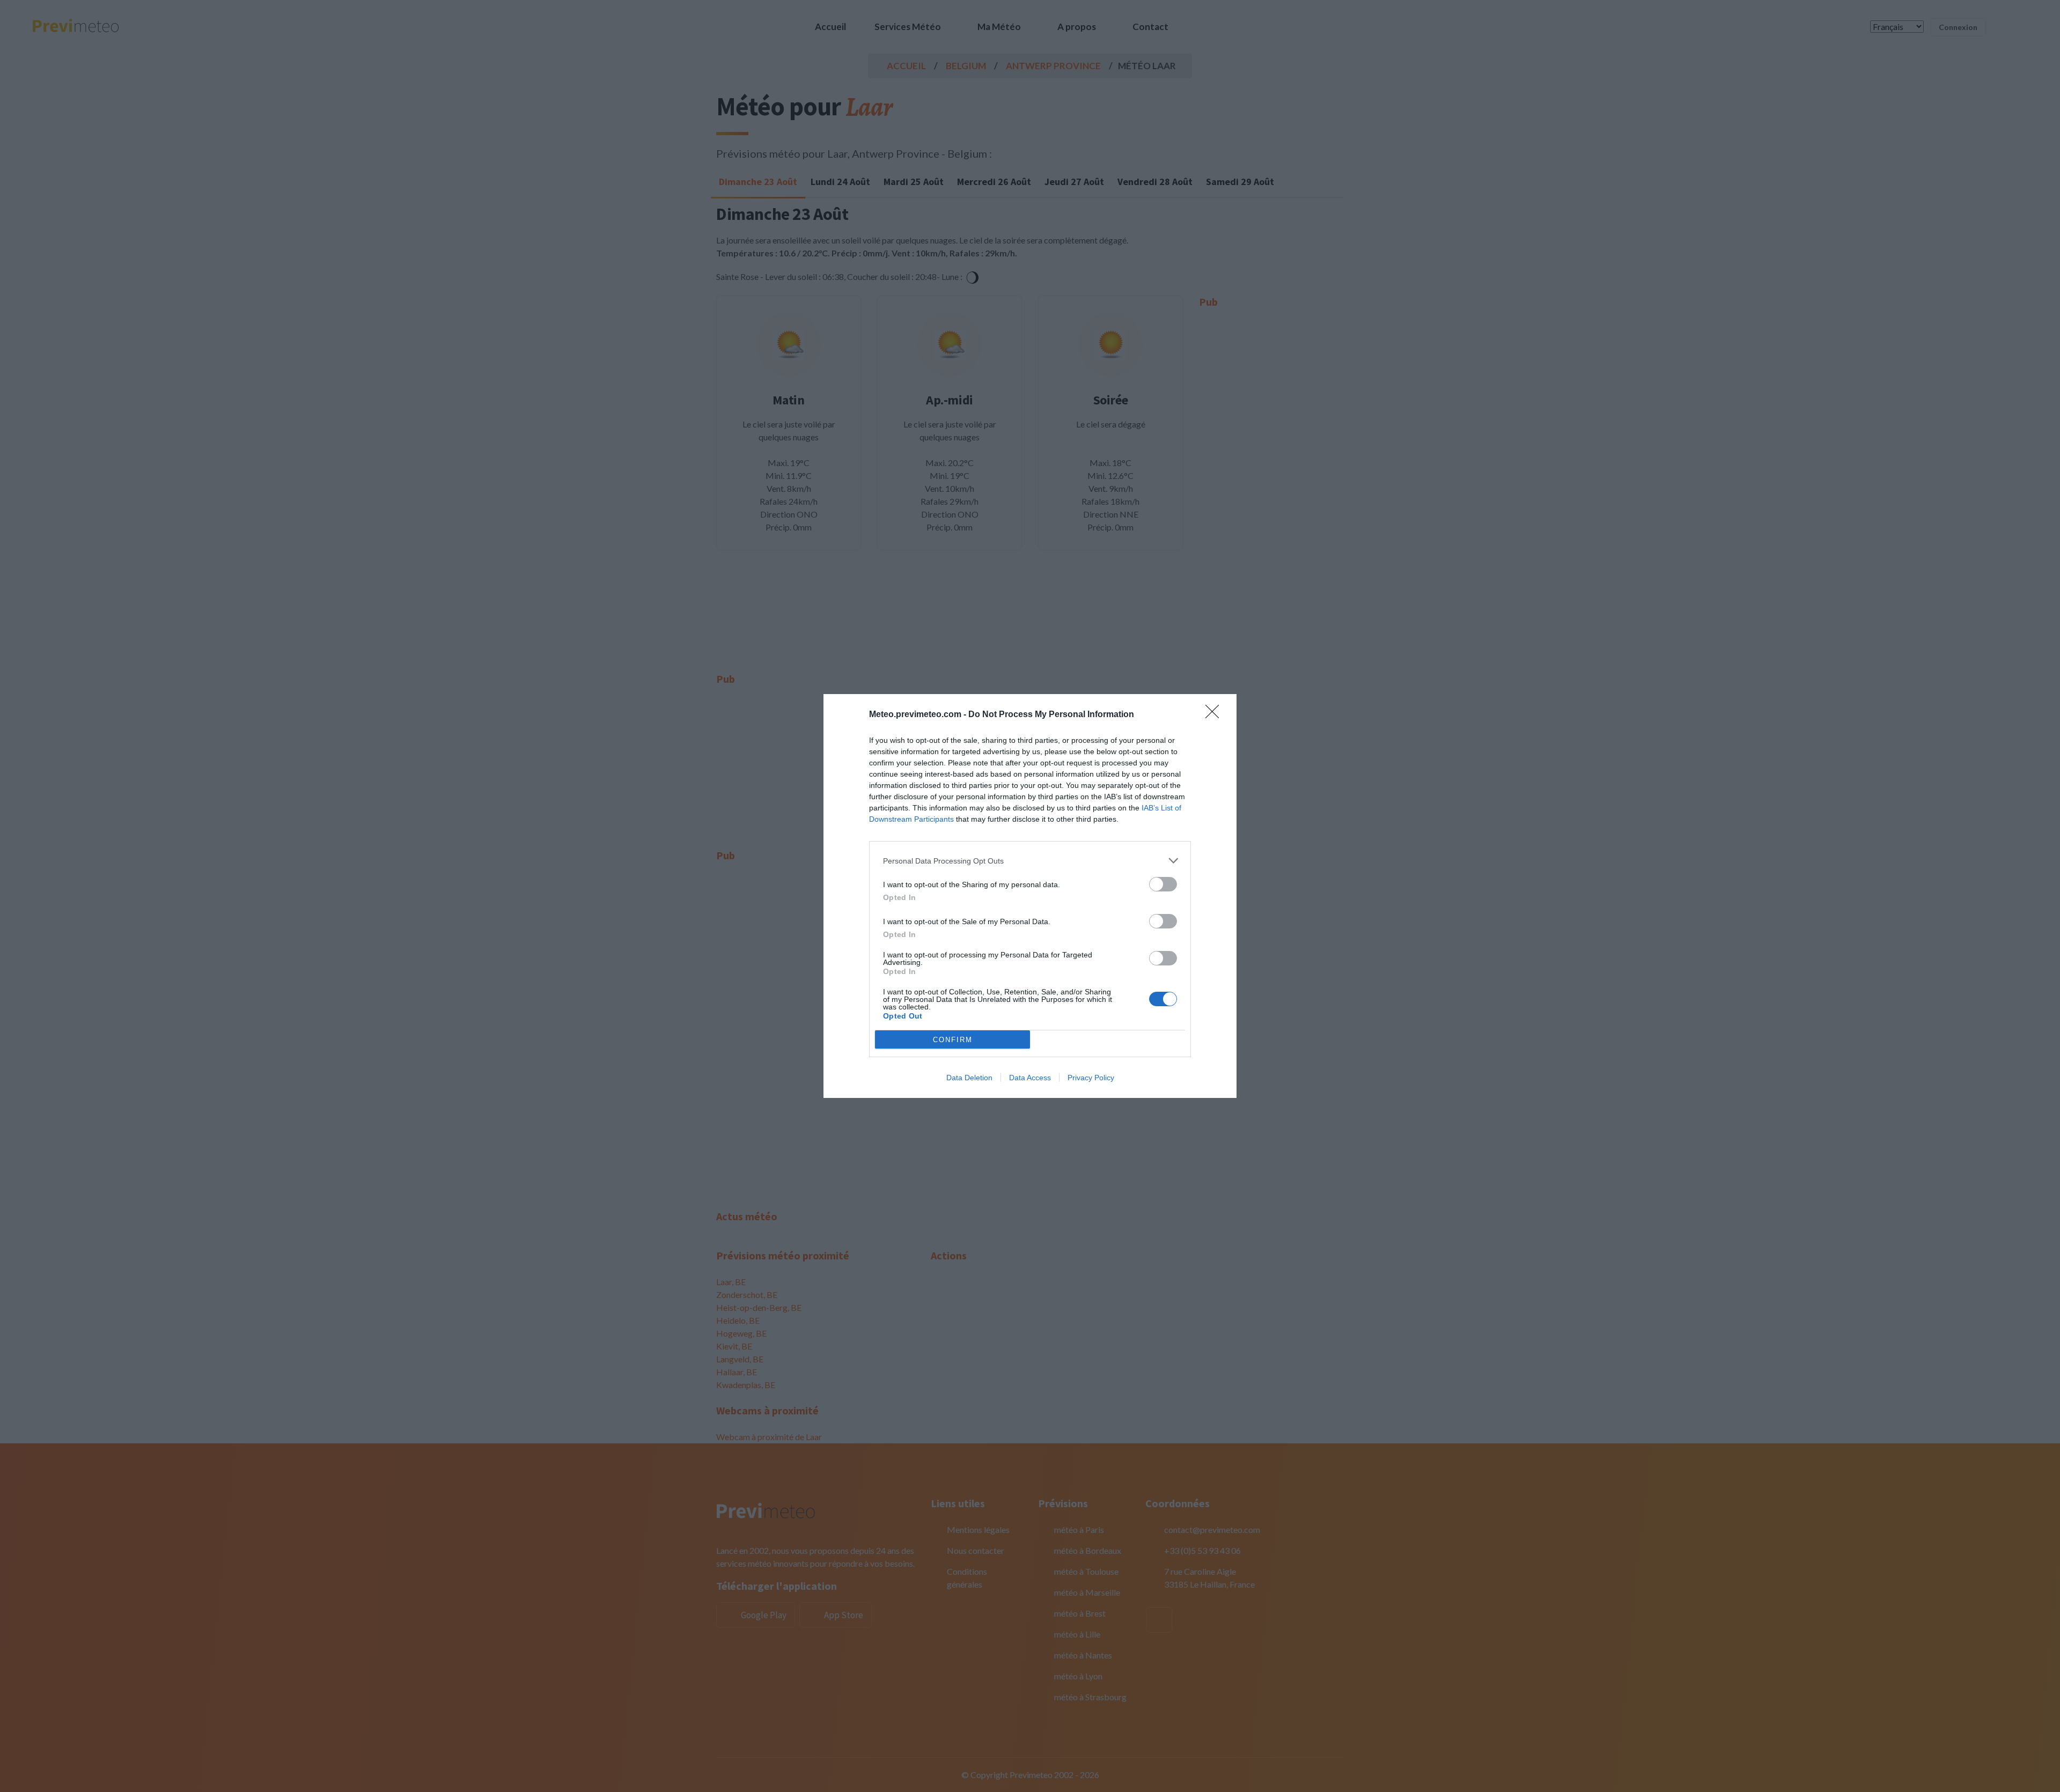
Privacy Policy (1091, 1078)
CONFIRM (953, 1040)
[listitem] (1030, 861)
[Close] (1216, 715)
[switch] (1163, 884)
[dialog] (1030, 896)
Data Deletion (969, 1078)
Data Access (1030, 1078)
